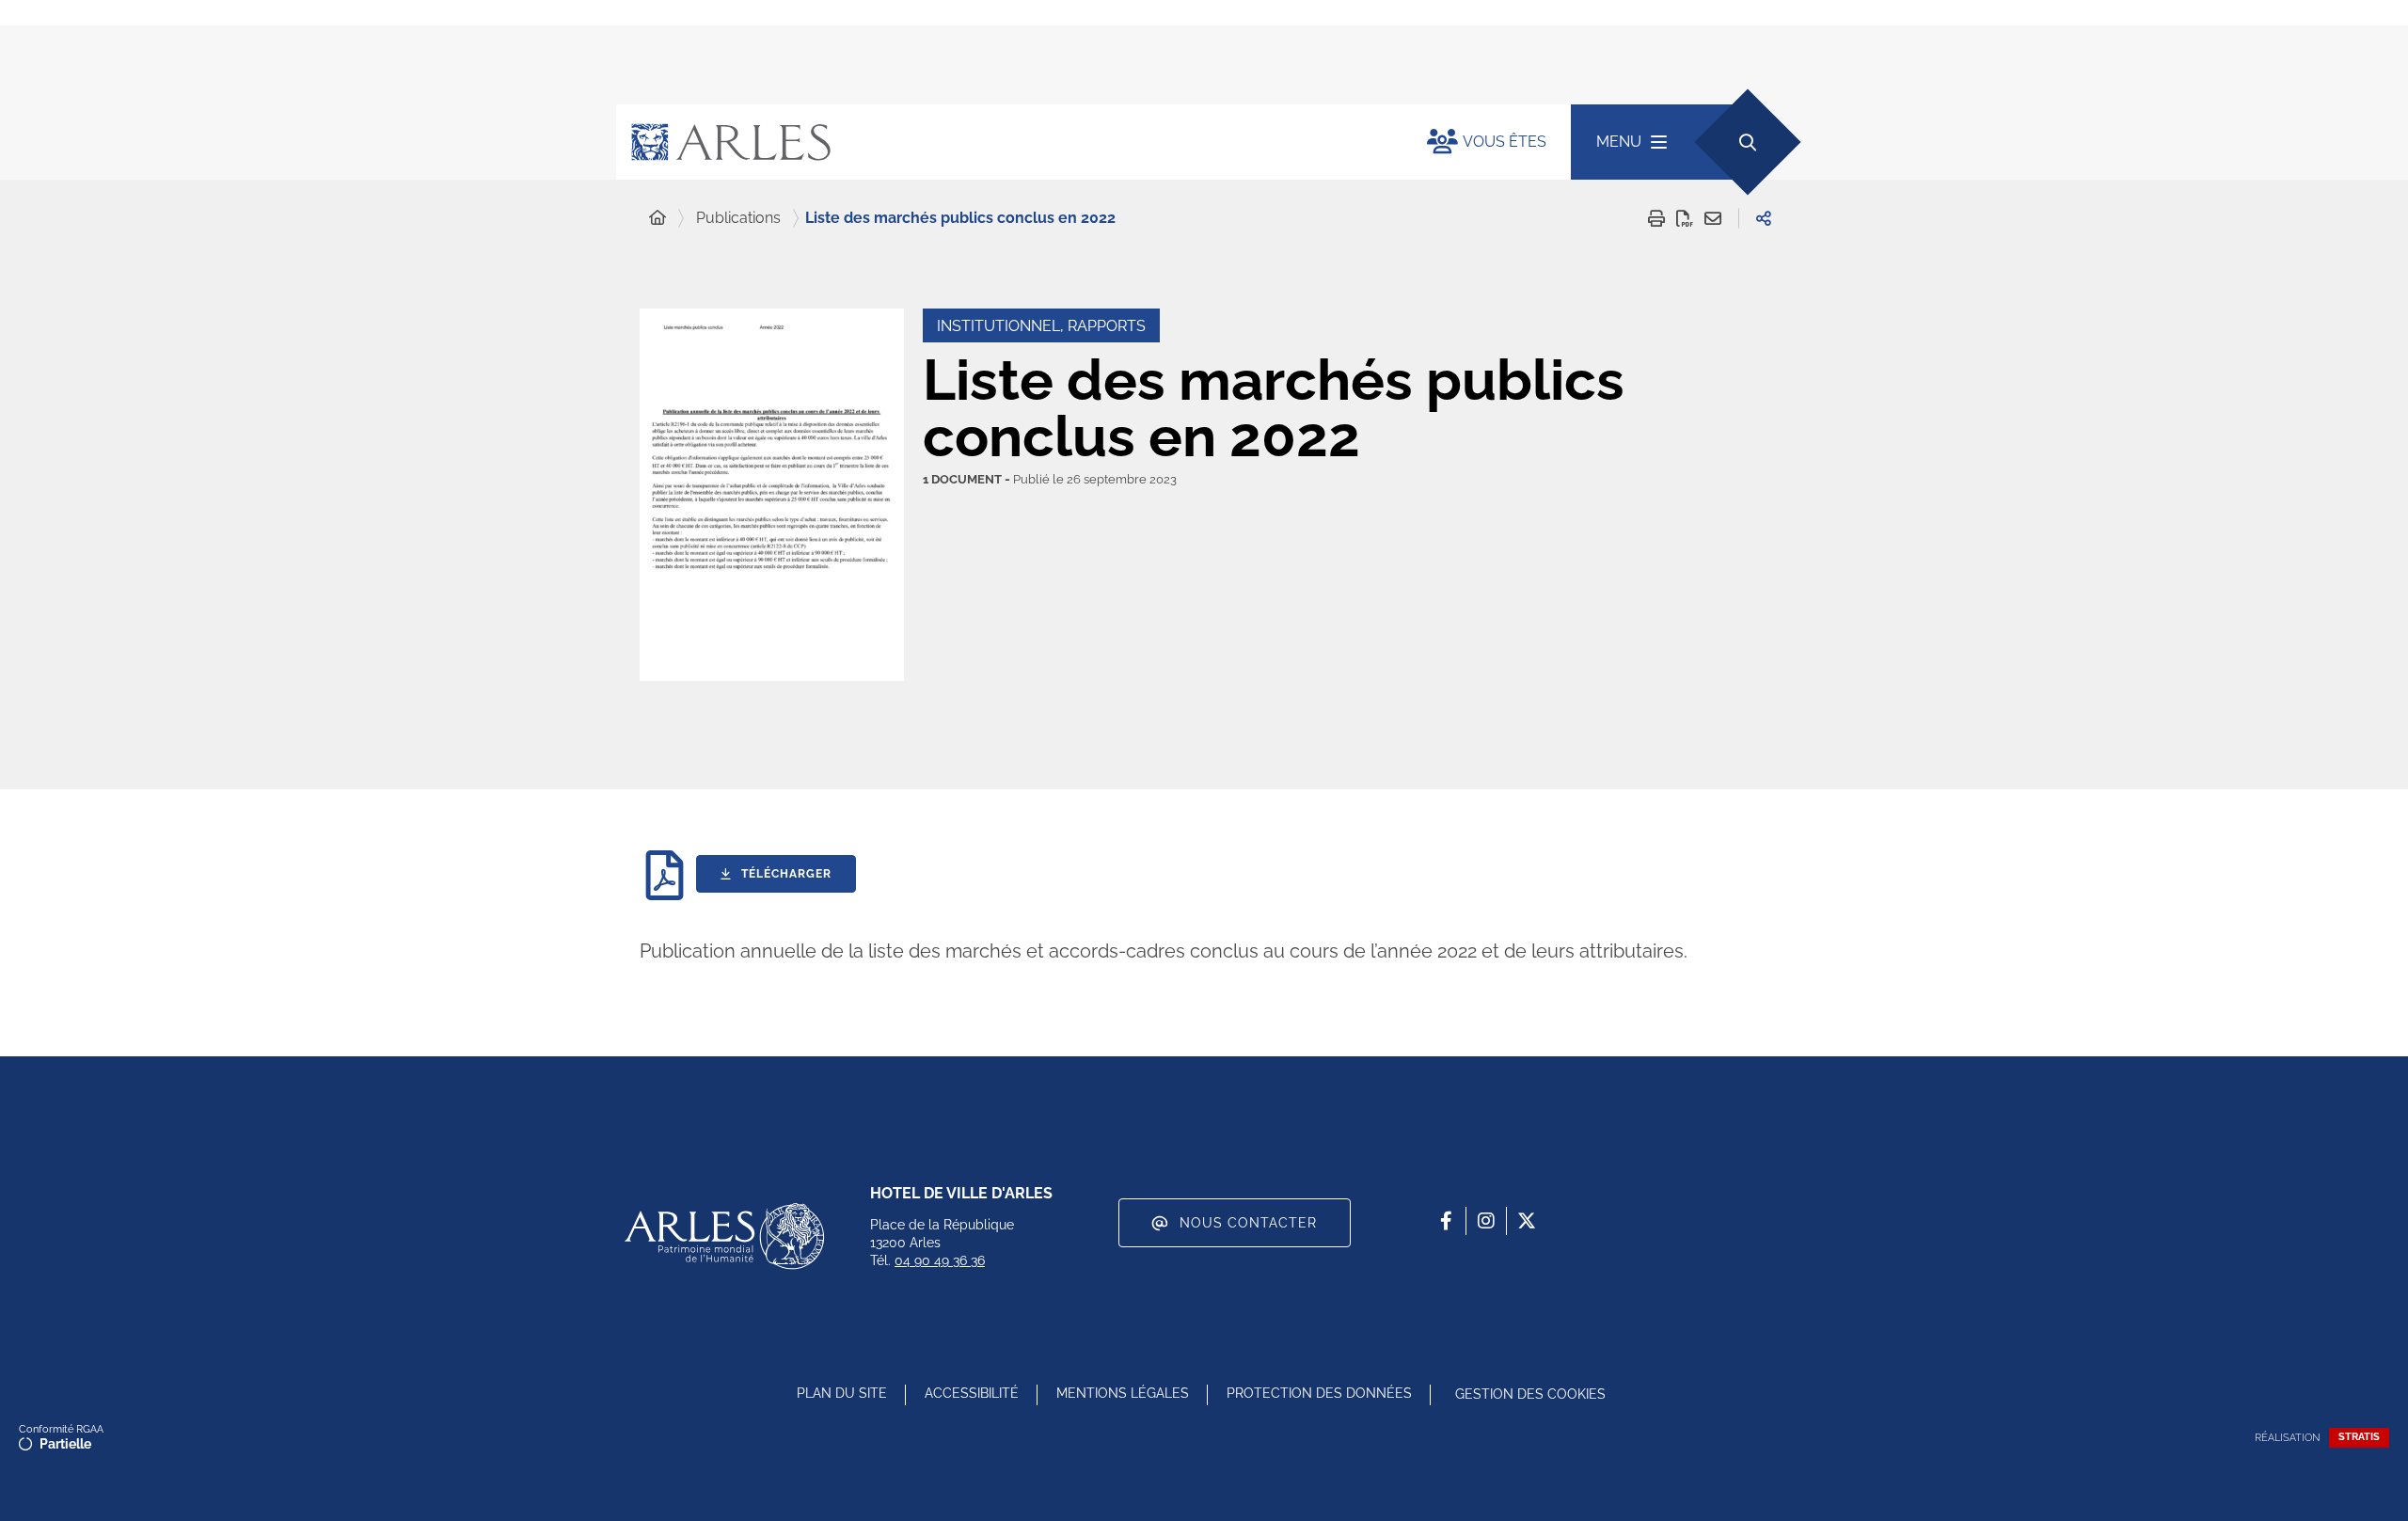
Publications (738, 218)
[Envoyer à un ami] (1713, 218)
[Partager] (1764, 218)
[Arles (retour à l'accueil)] (1003, 142)
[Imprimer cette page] (1656, 218)
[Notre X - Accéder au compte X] (1527, 1221)
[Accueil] (657, 218)
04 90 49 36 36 (940, 1260)
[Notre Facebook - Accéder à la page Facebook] (1446, 1221)
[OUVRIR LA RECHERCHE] (1747, 142)
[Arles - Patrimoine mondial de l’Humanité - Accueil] (724, 1236)
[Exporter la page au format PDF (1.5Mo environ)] (1685, 218)
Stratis (2359, 1437)
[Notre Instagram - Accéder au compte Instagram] (1486, 1221)
